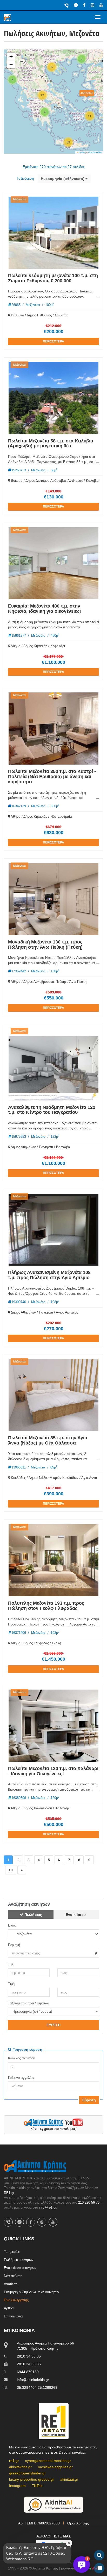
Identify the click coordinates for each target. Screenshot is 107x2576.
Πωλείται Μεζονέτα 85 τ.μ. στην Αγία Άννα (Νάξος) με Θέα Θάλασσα (48, 1440)
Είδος (12, 1925)
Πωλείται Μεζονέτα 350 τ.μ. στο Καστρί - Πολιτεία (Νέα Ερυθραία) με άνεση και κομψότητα (52, 777)
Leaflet (82, 152)
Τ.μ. (11, 1964)
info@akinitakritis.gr (33, 2380)
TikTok (37, 2486)
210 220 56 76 (89, 2202)
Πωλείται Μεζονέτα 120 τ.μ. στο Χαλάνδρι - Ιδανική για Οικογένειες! (53, 1771)
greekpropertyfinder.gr (27, 2473)
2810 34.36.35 (29, 2356)
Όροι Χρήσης (78, 2523)
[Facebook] (84, 5)
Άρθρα (9, 2308)
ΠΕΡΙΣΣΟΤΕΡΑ (53, 341)
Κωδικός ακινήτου (22, 2058)
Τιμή (11, 1984)
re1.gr (14, 2461)
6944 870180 (28, 2372)
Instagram (17, 2486)
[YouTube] (101, 5)
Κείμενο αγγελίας (21, 2078)
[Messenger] (76, 5)
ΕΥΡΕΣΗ (53, 2025)
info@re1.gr (48, 2207)
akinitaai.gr (69, 2479)
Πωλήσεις (33, 1915)
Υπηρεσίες (12, 2252)
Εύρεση (89, 2100)
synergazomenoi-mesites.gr (48, 2461)
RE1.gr (9, 2193)
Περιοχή (14, 1945)
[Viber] (66, 5)
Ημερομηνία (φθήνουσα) (63, 179)
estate (90, 2568)
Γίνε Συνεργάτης (16, 2300)
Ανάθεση (11, 2284)
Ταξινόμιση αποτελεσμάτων (29, 2003)
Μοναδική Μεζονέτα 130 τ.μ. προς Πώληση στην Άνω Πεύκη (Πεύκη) (45, 945)
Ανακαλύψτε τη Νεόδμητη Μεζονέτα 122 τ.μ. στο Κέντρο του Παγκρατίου (52, 1110)
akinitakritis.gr (20, 2467)
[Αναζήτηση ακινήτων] (99, 2555)
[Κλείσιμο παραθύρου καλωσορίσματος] (69, 2543)
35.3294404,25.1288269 (37, 2387)
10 (11, 1870)
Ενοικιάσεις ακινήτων (20, 2268)
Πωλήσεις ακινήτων (19, 2260)
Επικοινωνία (13, 2316)
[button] (82, 59)
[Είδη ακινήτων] (99, 2568)
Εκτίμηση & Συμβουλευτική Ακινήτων (32, 2292)
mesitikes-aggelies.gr (55, 2467)
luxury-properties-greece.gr (32, 2479)
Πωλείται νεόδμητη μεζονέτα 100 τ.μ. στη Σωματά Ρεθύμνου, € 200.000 (53, 278)
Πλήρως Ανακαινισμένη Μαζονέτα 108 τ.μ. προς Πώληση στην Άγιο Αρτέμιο (49, 1275)
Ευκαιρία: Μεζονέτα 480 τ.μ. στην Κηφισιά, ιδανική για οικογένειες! (45, 609)
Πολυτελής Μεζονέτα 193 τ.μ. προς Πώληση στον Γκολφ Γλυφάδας (46, 1606)
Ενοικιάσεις (76, 1915)
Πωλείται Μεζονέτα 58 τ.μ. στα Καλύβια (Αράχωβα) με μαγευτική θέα (51, 443)
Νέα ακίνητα (13, 2276)
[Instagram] (92, 5)
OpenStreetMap (95, 152)
